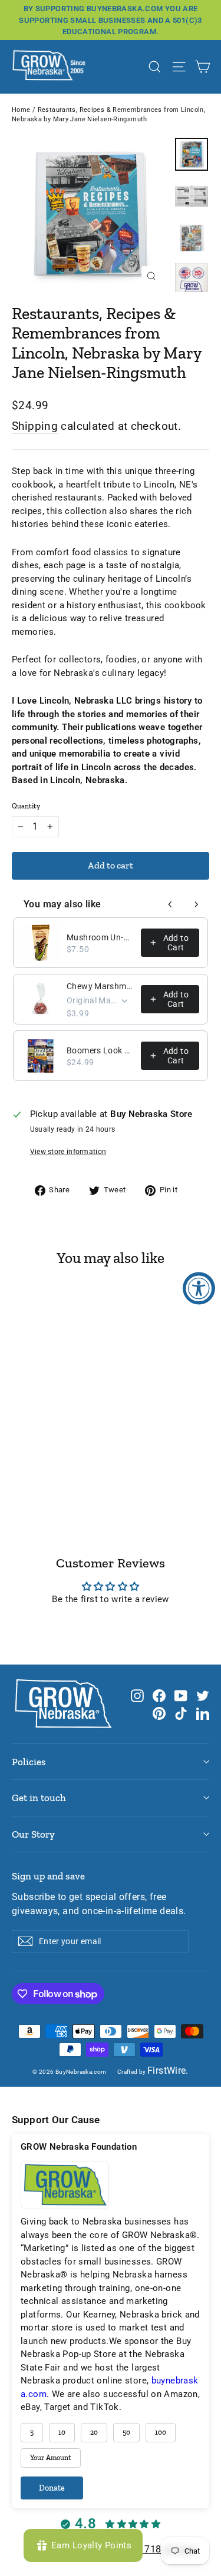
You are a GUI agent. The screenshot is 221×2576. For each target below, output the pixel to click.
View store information (68, 1152)
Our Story (33, 1834)
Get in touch (39, 1798)
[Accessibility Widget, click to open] (199, 1288)
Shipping (35, 426)
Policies (29, 1762)
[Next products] (196, 904)
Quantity (26, 806)
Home (21, 110)
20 (94, 2432)
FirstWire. (168, 2071)
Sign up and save (48, 1876)
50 (126, 2432)
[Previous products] (170, 904)
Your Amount (51, 2458)
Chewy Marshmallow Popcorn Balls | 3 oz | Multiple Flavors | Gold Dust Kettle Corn (100, 986)
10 (62, 2432)
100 (161, 2432)
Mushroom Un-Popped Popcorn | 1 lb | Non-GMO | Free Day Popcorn (100, 937)
